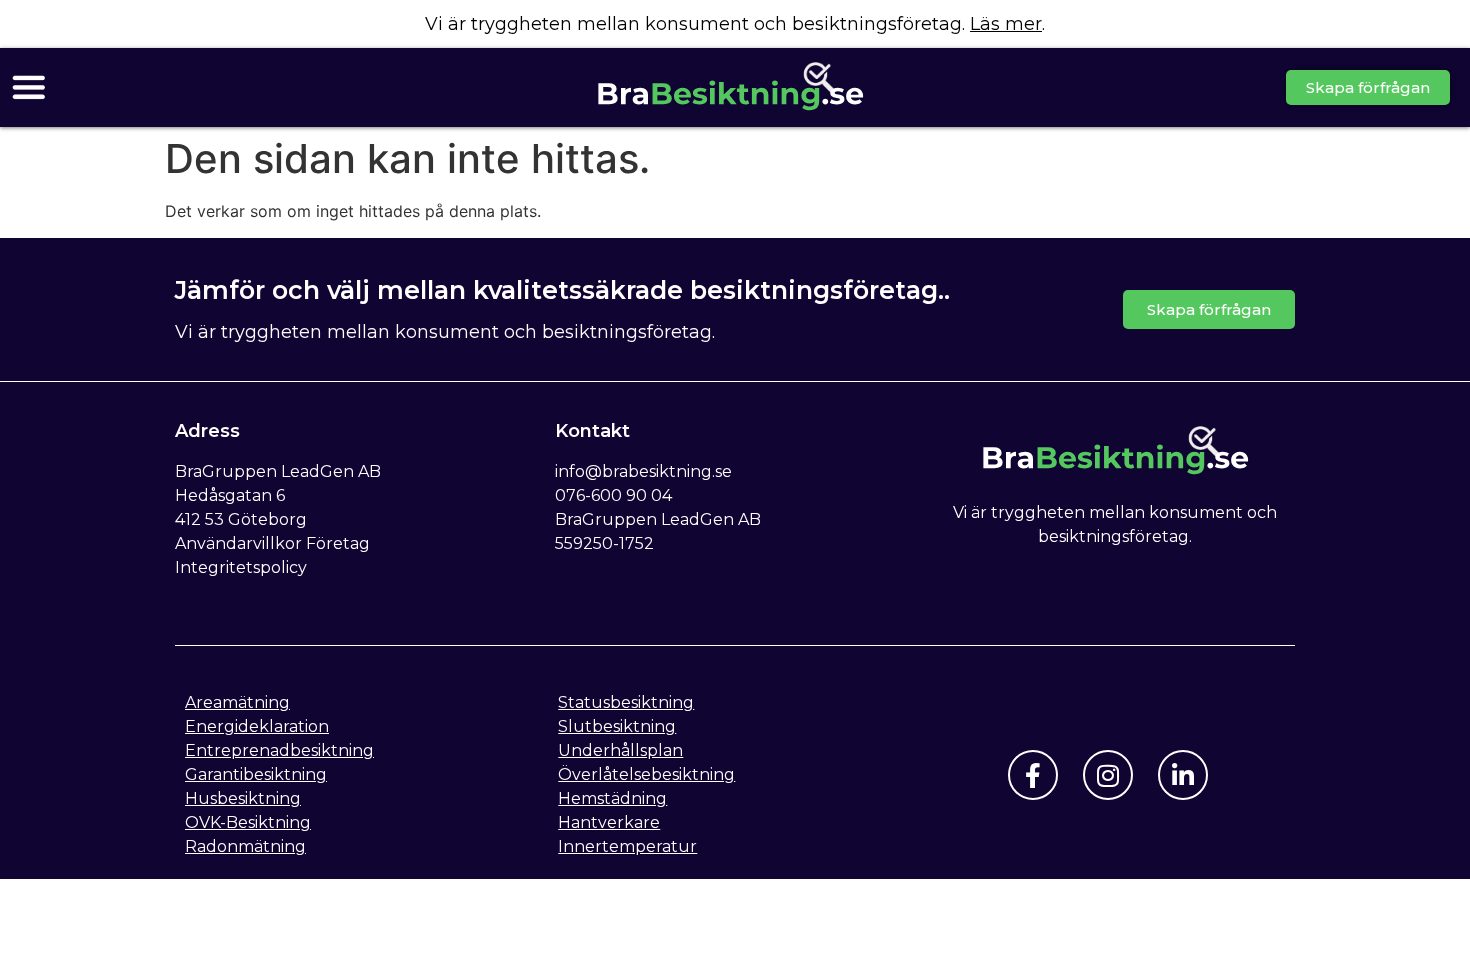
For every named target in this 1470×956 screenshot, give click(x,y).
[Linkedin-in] (1183, 775)
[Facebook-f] (1033, 775)
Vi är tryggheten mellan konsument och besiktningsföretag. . (735, 24)
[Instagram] (1108, 775)
